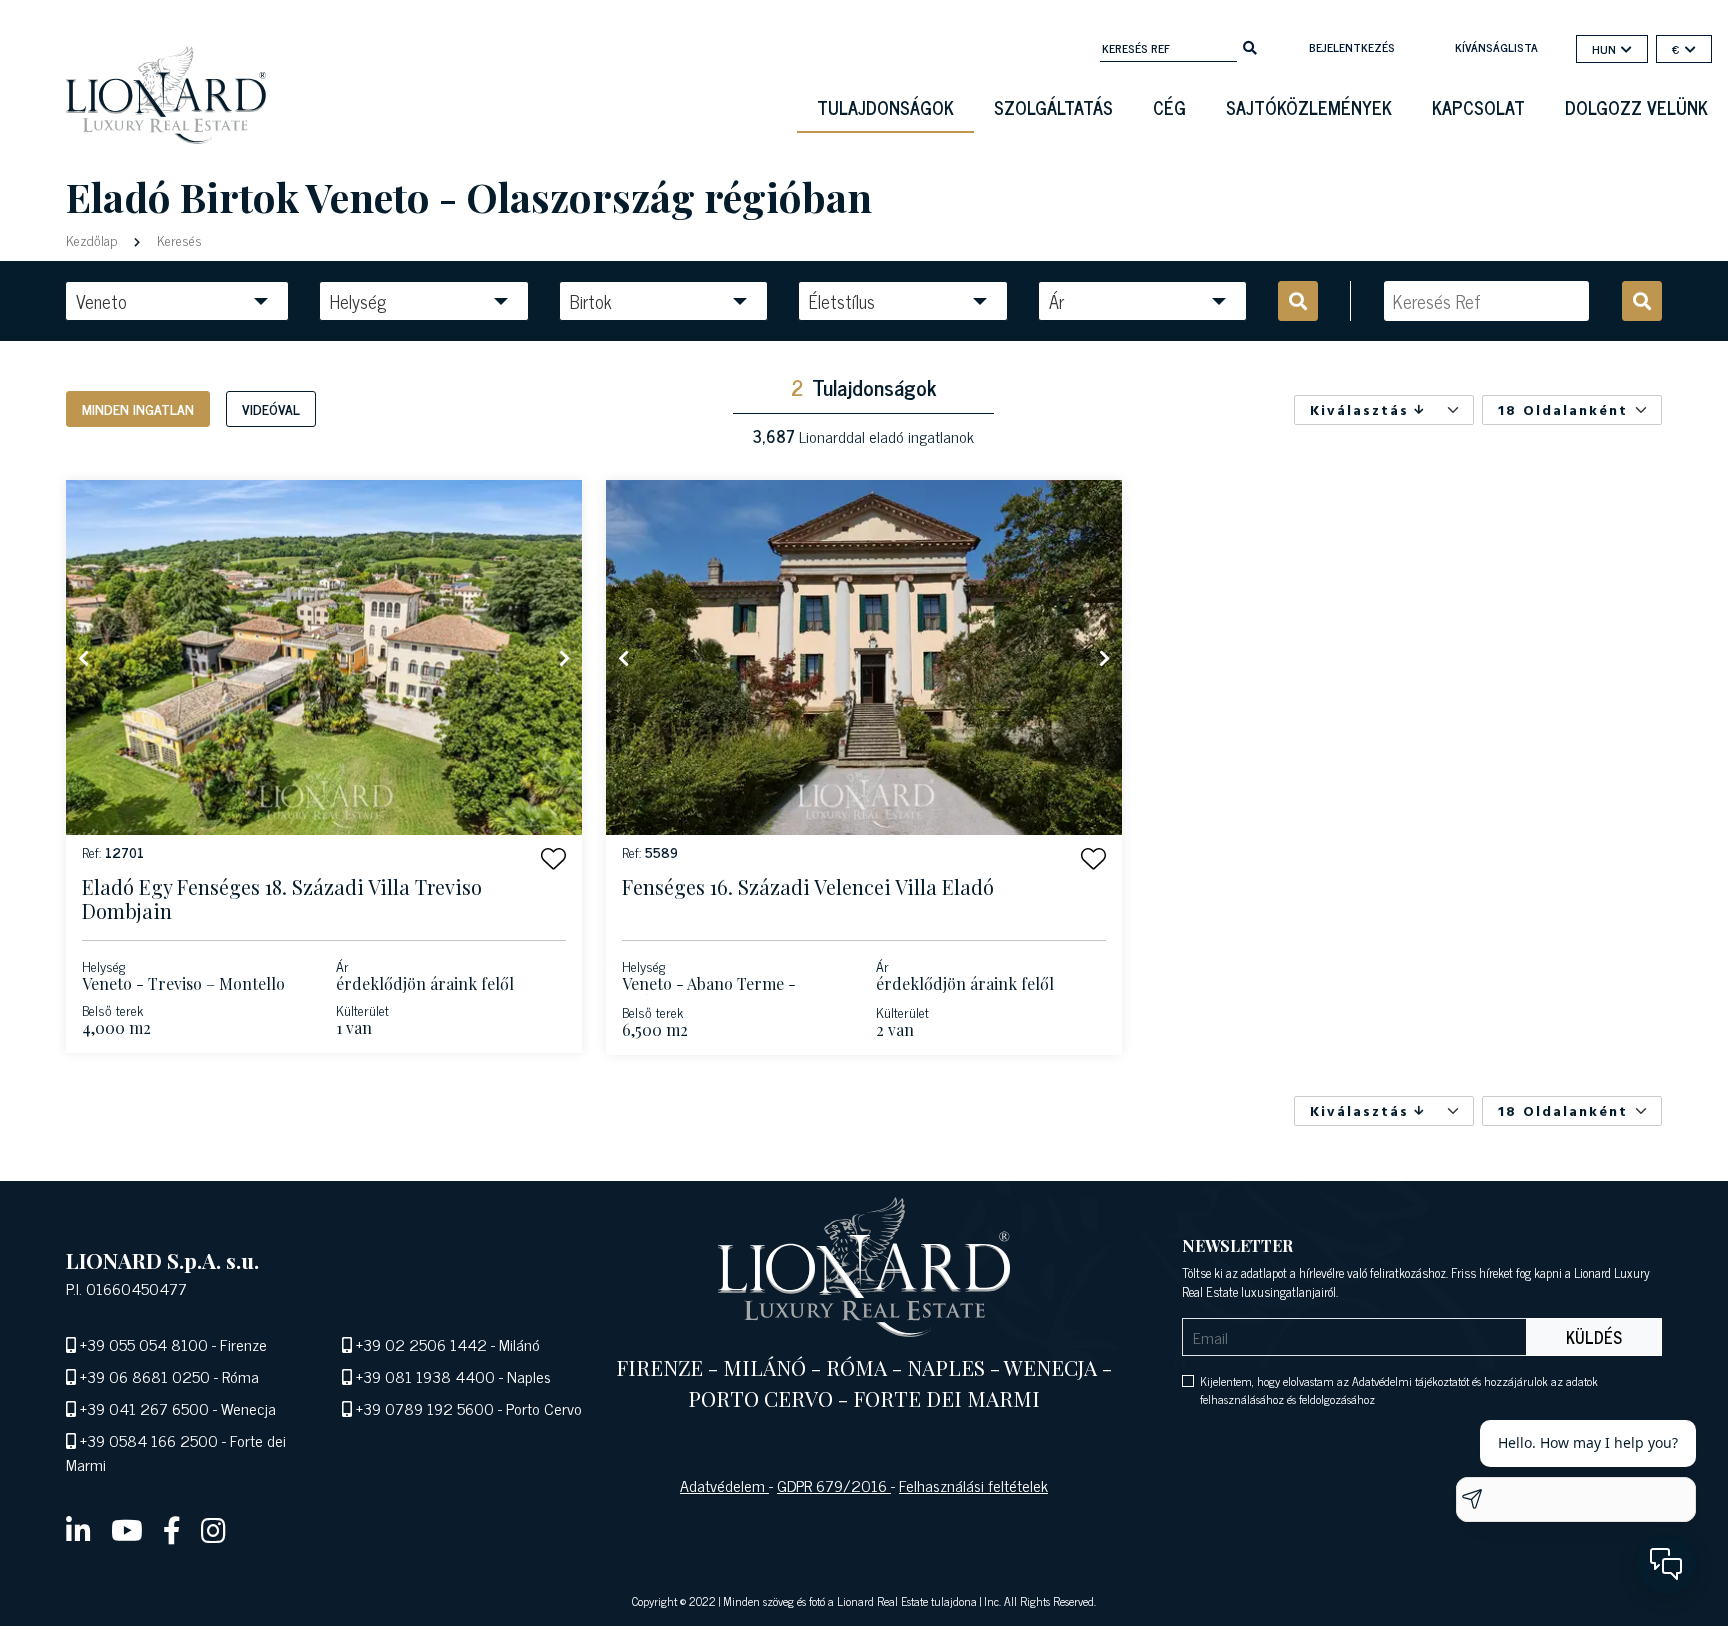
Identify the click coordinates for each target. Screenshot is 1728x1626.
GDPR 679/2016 (834, 1485)
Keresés (177, 239)
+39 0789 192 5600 (425, 1408)
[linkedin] (78, 1529)
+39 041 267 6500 (144, 1408)
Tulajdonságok (885, 107)
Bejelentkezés (1352, 47)
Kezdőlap (93, 239)
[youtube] (127, 1529)
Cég (1169, 107)
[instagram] (213, 1529)
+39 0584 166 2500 (149, 1440)
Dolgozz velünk (1636, 107)
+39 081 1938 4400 (425, 1376)
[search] (1250, 46)
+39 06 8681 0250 (145, 1376)
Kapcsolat (1478, 107)
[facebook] (172, 1529)
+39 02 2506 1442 (421, 1344)
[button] (553, 858)
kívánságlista (1496, 47)
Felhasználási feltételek (973, 1485)
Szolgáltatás (1053, 107)
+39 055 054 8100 (144, 1344)
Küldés (1594, 1337)
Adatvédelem (724, 1485)
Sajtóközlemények (1309, 107)
